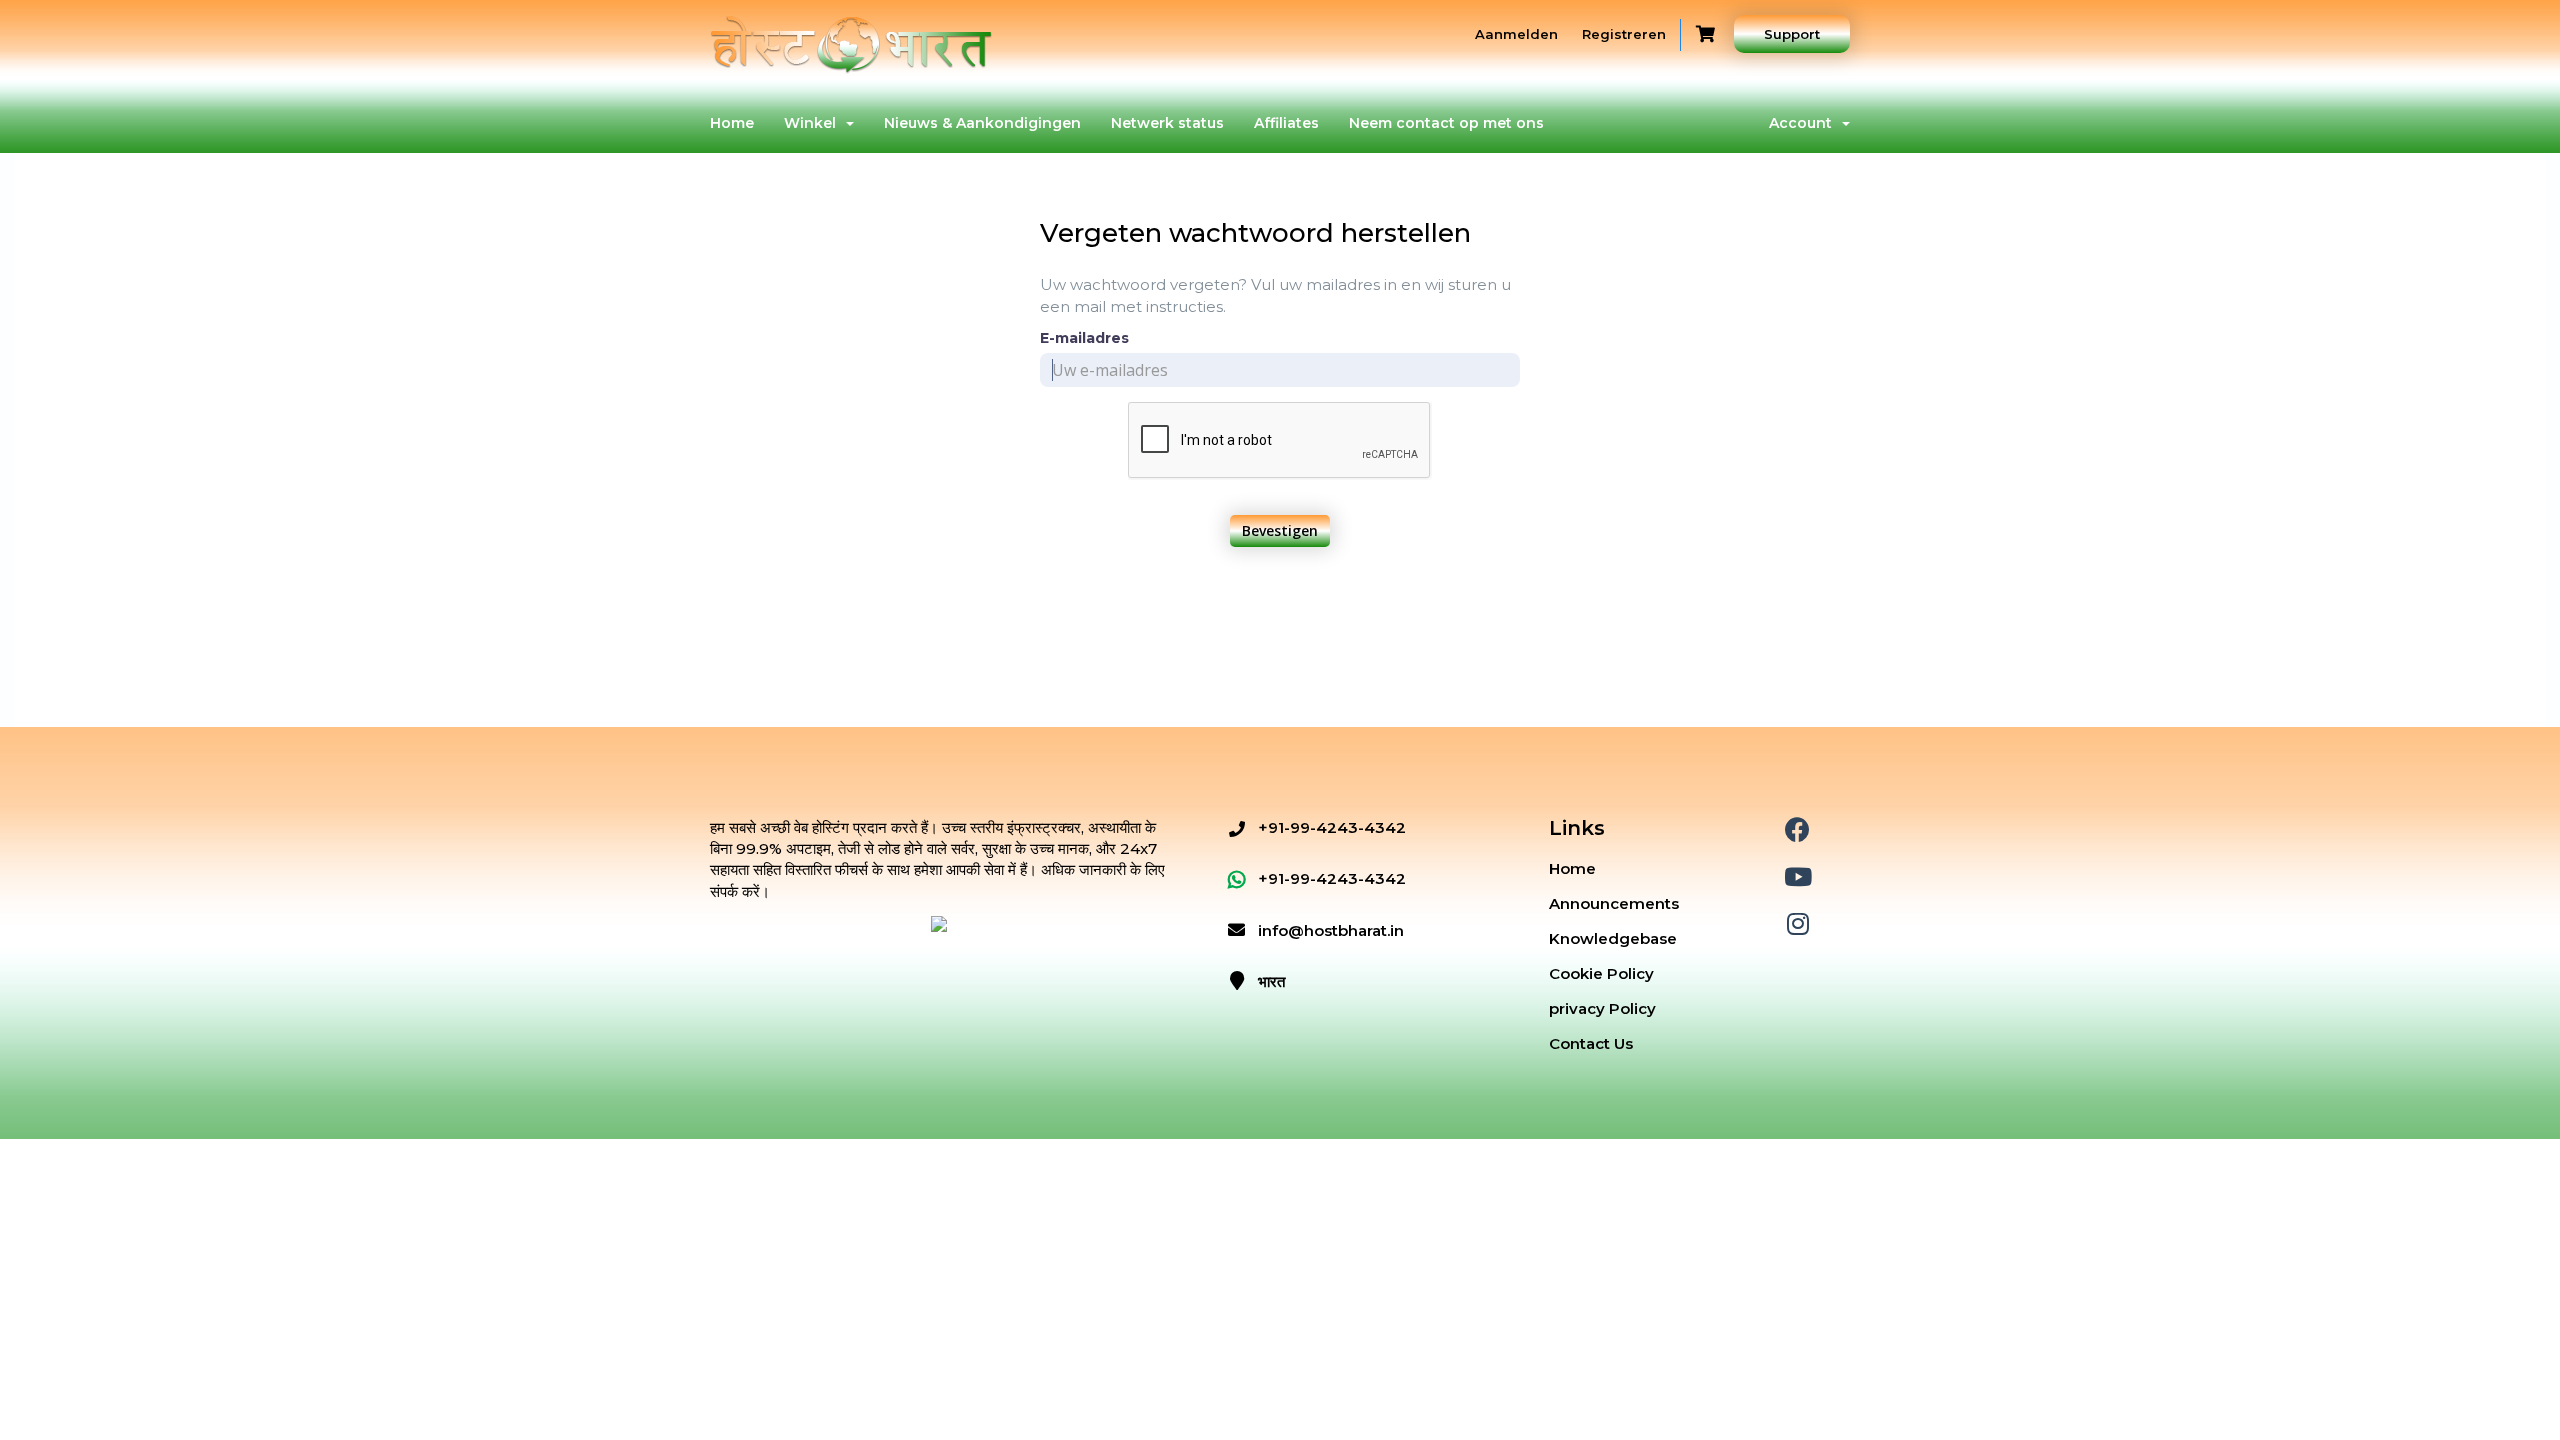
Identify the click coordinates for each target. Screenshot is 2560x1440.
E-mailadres (1084, 338)
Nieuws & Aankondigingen (982, 123)
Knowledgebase (1613, 938)
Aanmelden (1516, 34)
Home (732, 123)
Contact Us (1591, 1043)
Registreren (1624, 34)
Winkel (814, 123)
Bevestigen (1280, 530)
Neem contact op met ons (1446, 123)
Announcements (1614, 903)
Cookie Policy (1601, 973)
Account (1804, 123)
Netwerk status (1167, 123)
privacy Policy (1602, 1008)
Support (1792, 34)
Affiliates (1286, 123)
